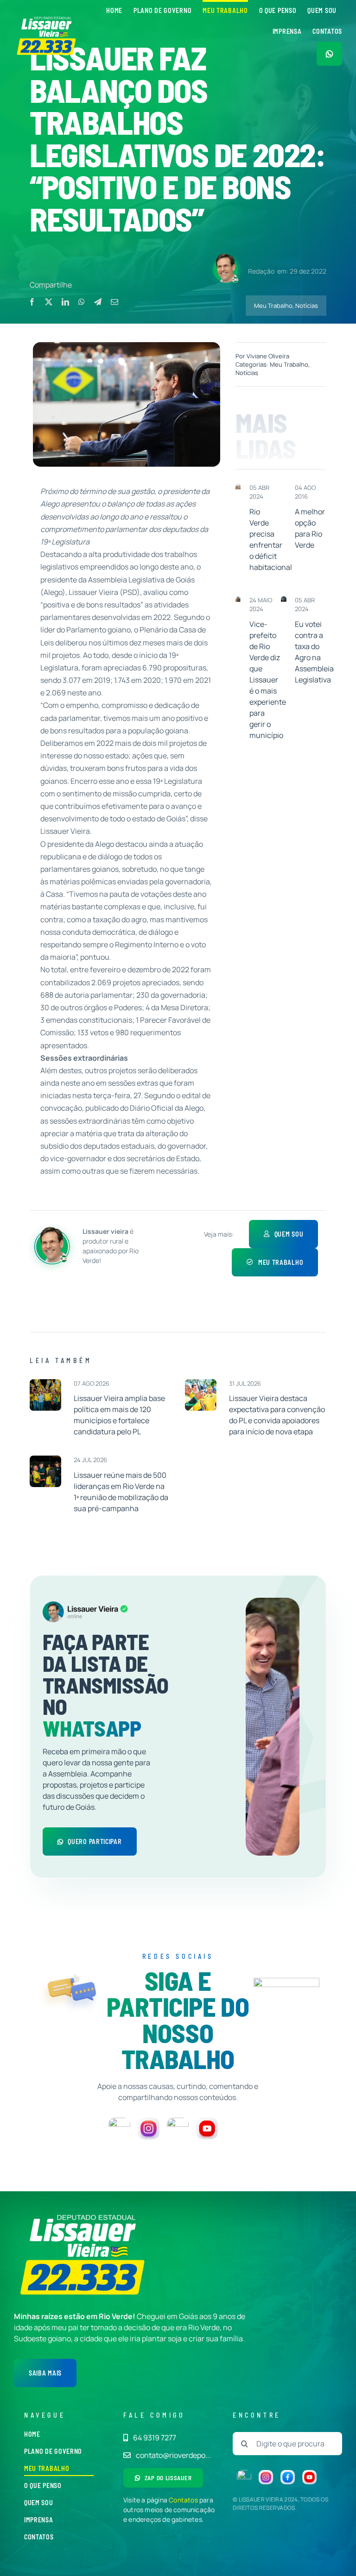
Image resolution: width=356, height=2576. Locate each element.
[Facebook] (32, 302)
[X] (49, 302)
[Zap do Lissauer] (329, 54)
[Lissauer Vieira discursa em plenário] (284, 600)
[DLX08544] (201, 1383)
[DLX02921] (45, 1459)
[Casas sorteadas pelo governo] (238, 488)
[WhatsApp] (82, 302)
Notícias (307, 306)
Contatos (183, 2500)
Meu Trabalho (273, 306)
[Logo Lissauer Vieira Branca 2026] (47, 19)
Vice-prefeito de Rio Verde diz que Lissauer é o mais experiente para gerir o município (268, 680)
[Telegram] (98, 302)
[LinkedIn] (65, 302)
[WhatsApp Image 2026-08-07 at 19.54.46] (45, 1383)
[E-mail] (114, 302)
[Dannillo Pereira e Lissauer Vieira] (238, 600)
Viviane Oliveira (268, 356)
